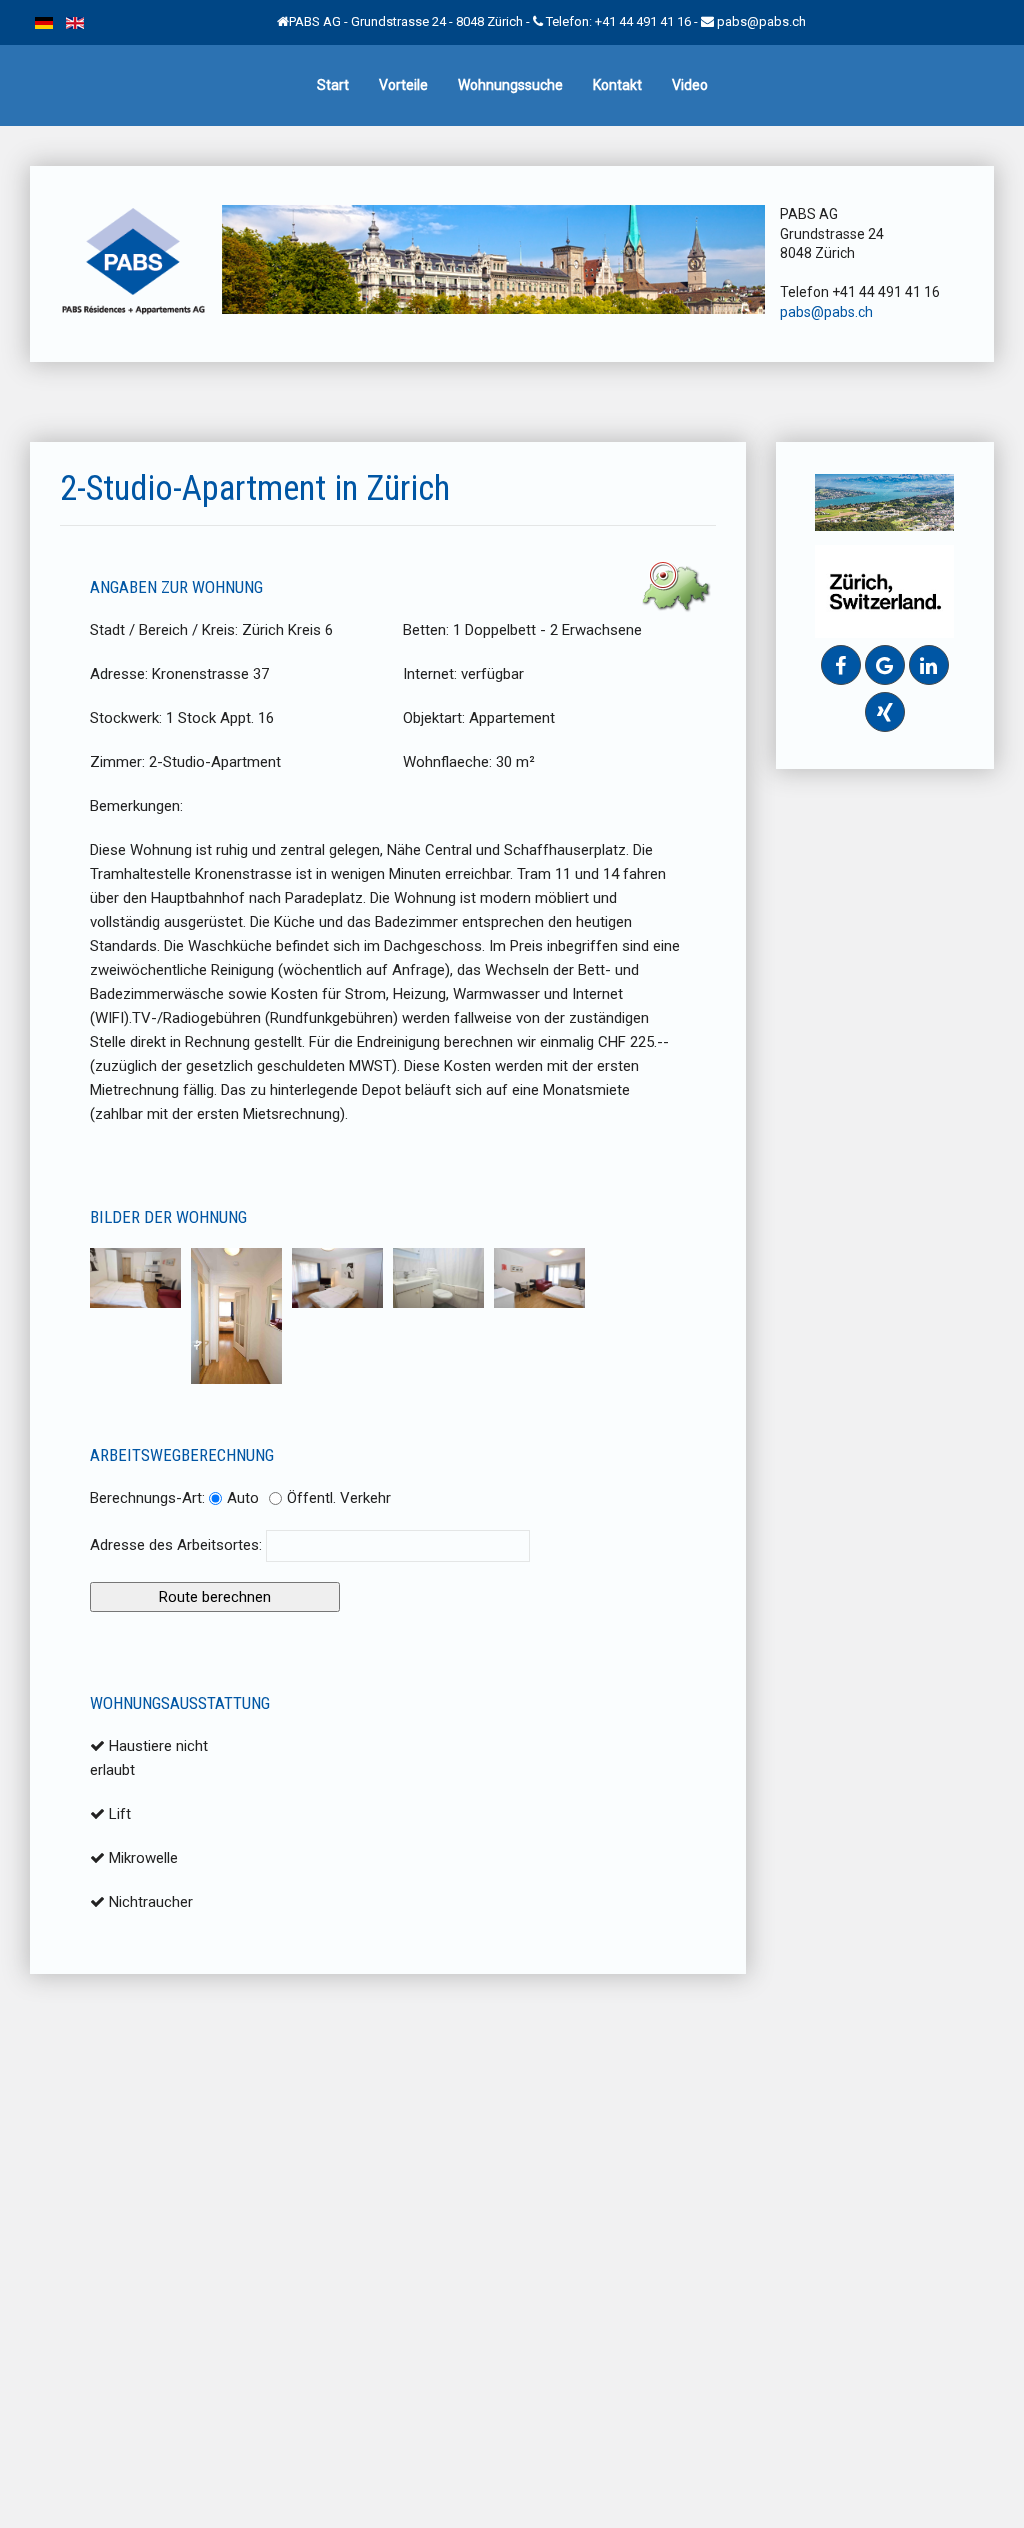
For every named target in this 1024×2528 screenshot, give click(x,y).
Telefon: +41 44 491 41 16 (618, 21)
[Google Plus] (885, 665)
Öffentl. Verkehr (339, 1498)
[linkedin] (929, 665)
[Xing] (885, 712)
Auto (243, 1498)
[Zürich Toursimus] (884, 590)
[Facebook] (841, 665)
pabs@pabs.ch (761, 21)
